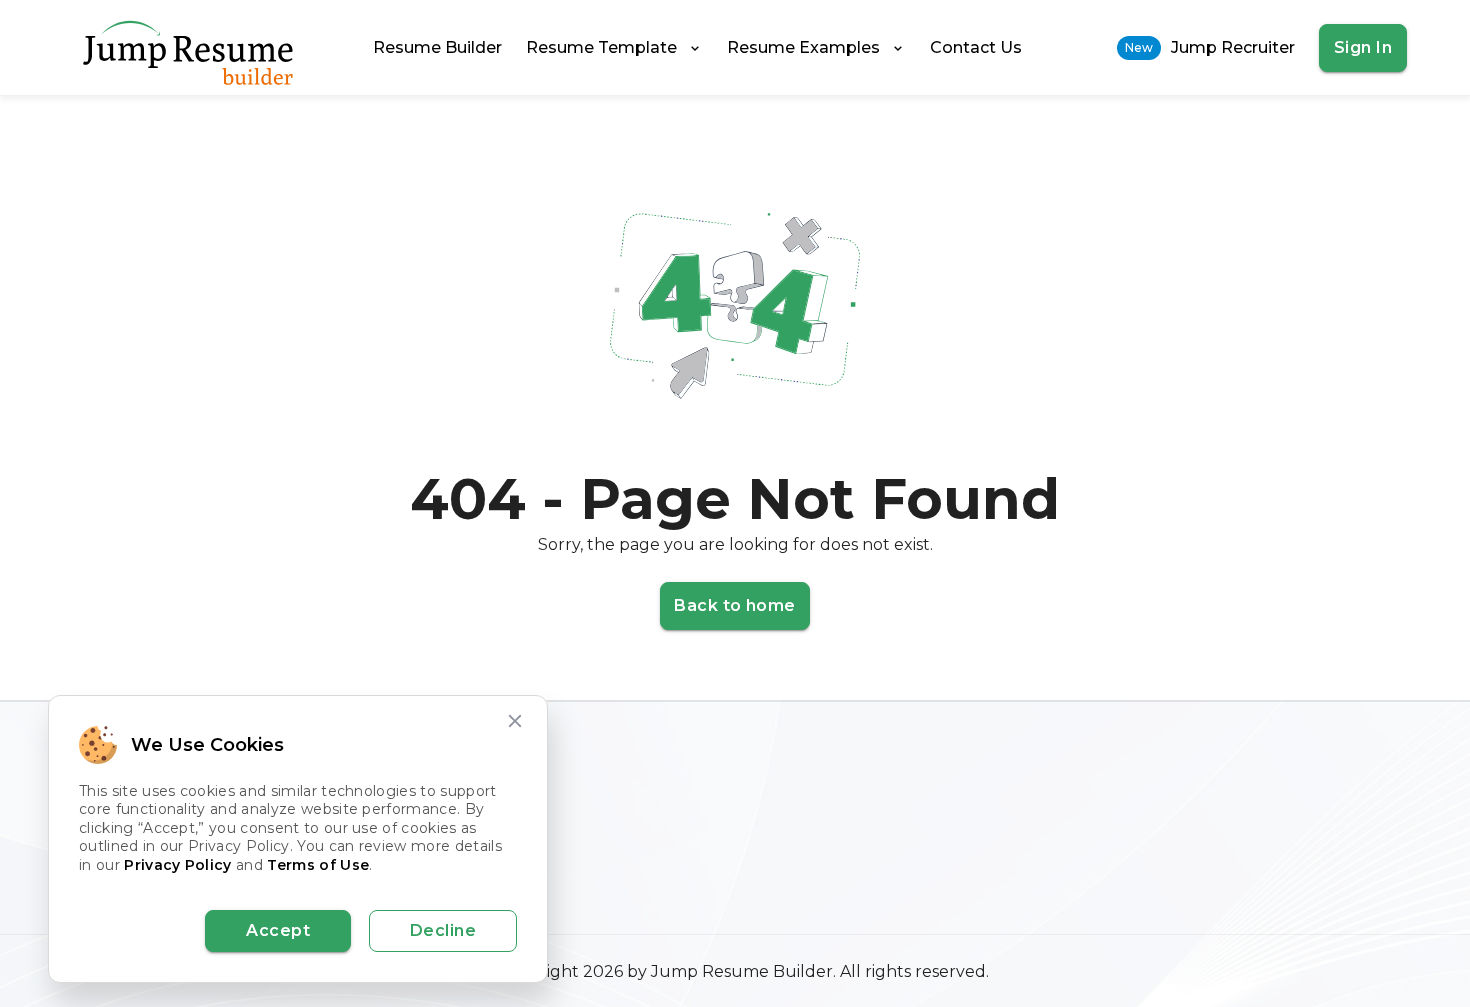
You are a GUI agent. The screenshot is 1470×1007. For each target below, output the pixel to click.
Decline (443, 930)
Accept (278, 930)
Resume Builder (437, 47)
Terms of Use (318, 865)
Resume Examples (803, 47)
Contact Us (976, 47)
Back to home (734, 605)
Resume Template (601, 47)
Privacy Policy (177, 865)
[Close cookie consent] (515, 721)
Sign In (1363, 47)
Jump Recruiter (1210, 47)
